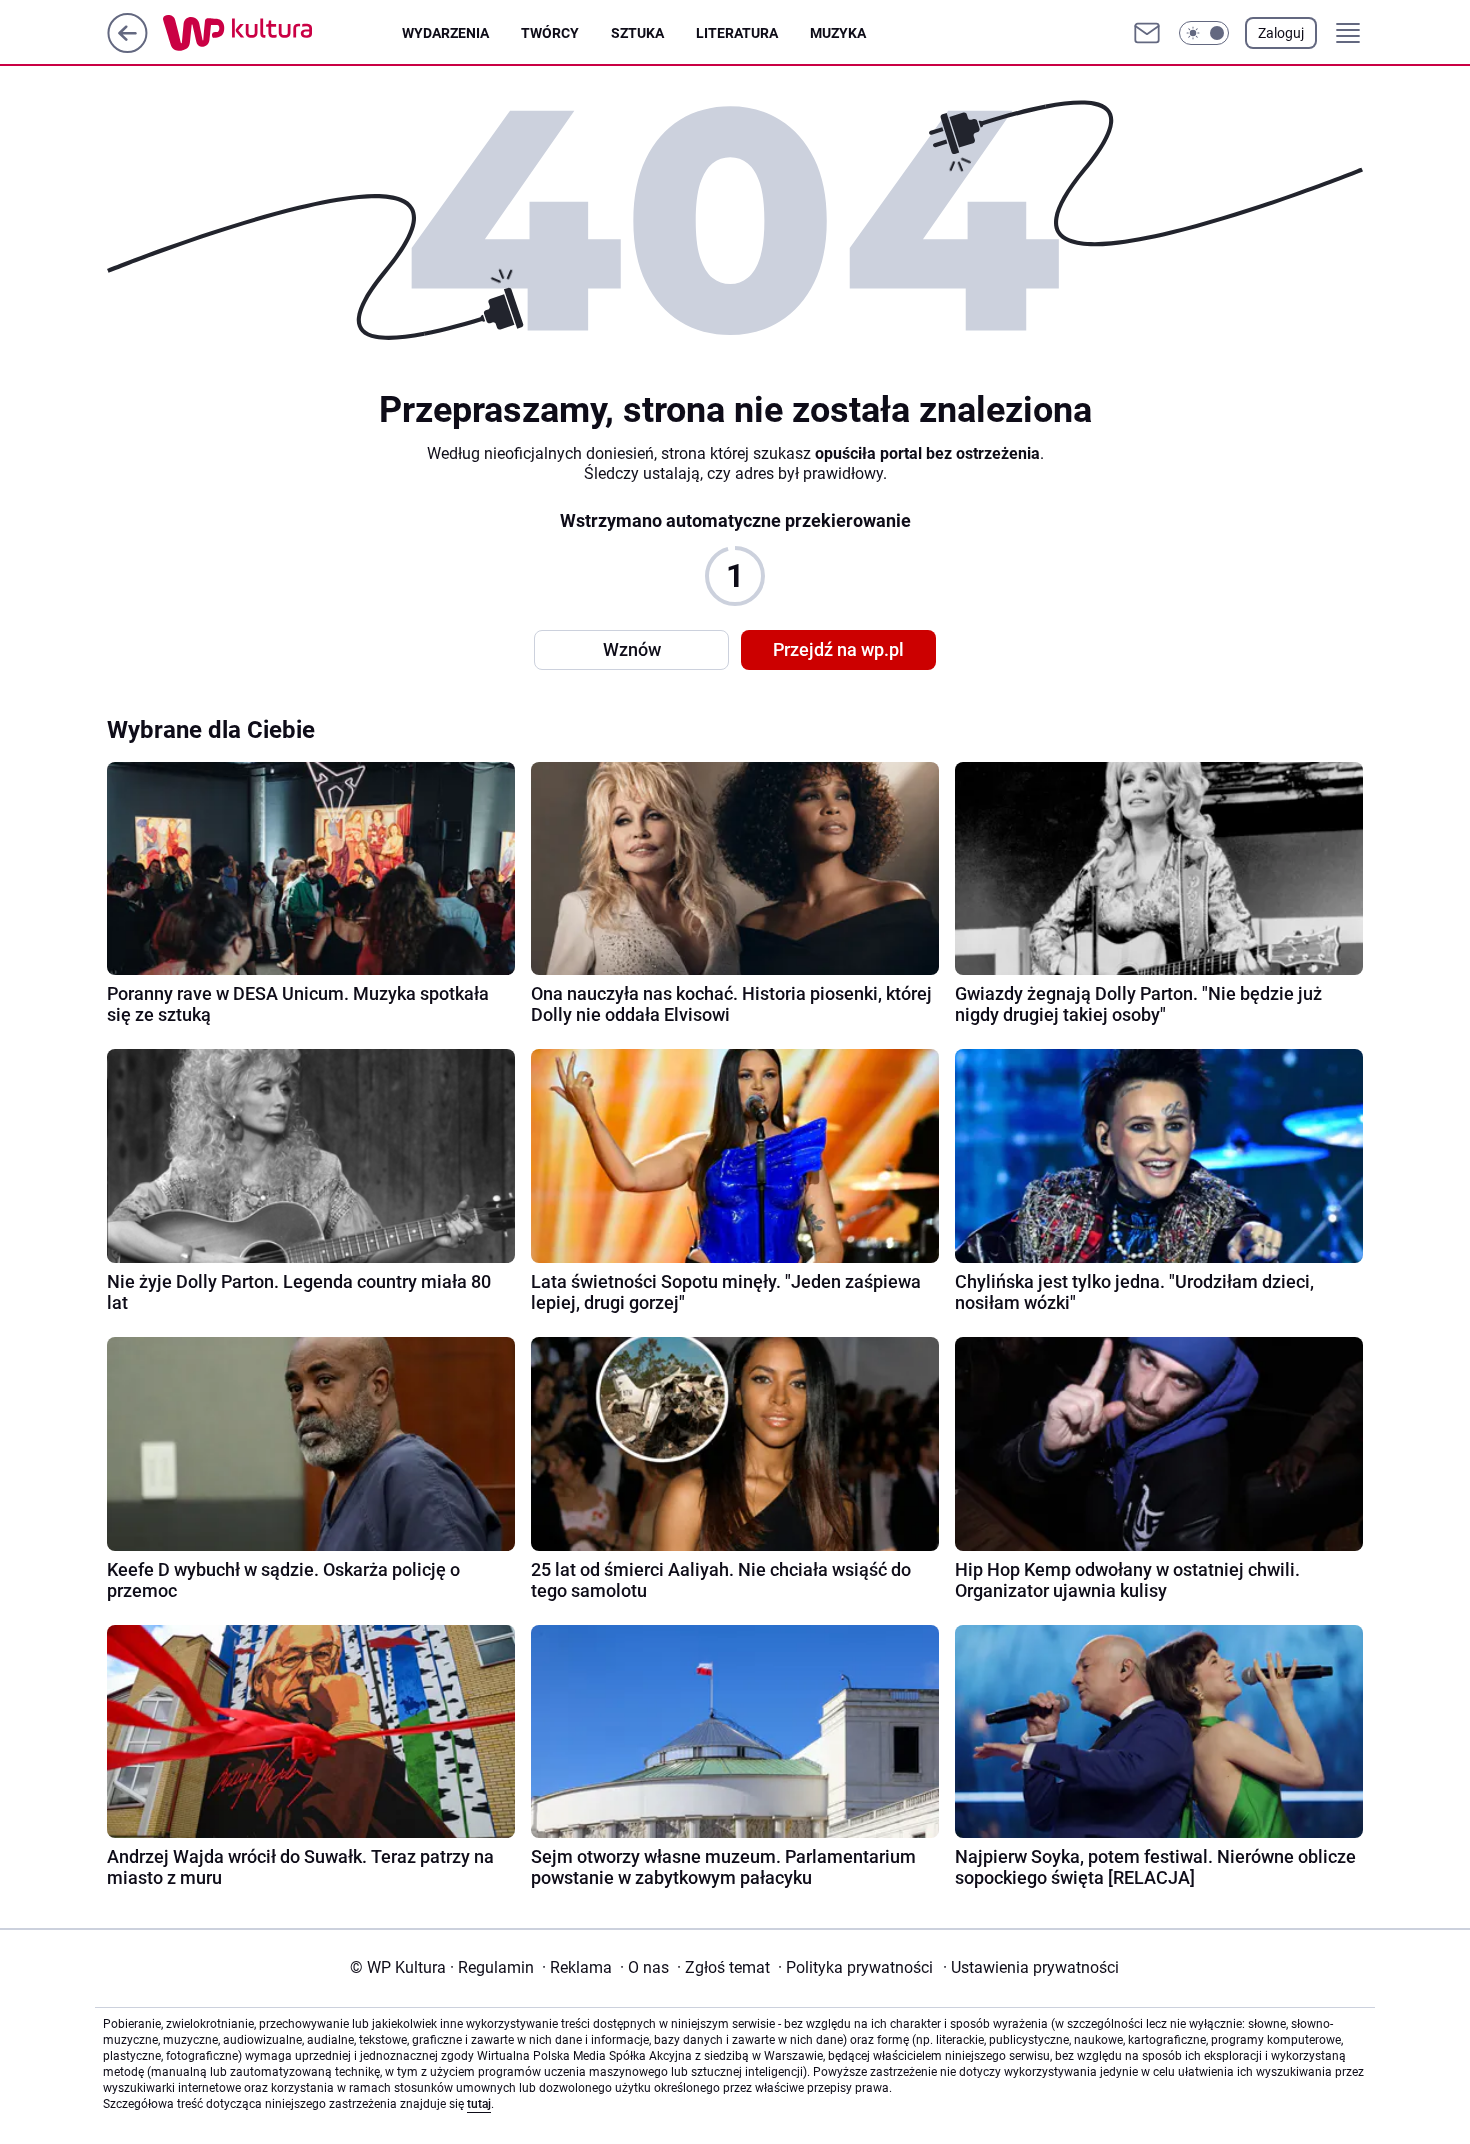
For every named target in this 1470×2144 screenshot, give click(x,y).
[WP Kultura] (282, 33)
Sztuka (637, 33)
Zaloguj (1281, 33)
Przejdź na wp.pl (838, 649)
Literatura (737, 33)
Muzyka (838, 33)
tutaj (479, 2104)
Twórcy (550, 33)
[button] (1204, 33)
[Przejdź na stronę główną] (127, 47)
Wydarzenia (445, 33)
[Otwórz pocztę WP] (1147, 33)
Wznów (632, 649)
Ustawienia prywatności (1031, 1967)
